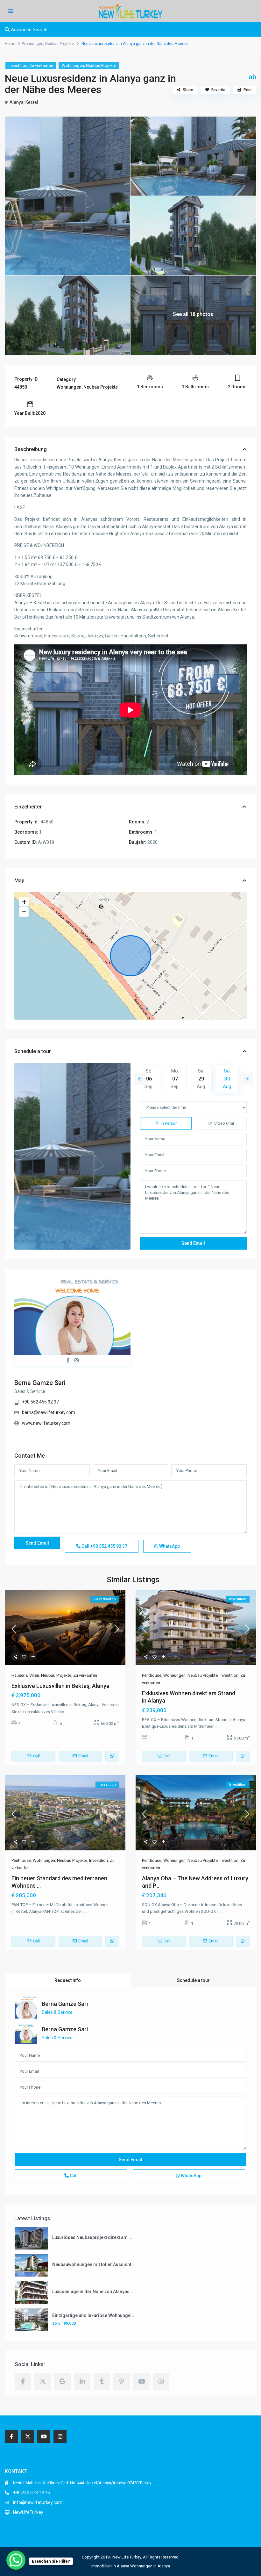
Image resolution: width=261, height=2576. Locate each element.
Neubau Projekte (60, 44)
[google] (62, 2381)
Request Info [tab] (68, 1980)
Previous (140, 1079)
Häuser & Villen (25, 1675)
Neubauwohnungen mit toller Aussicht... (94, 2264)
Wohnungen (33, 44)
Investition (18, 65)
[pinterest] (122, 2381)
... (66, 1712)
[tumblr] (102, 2381)
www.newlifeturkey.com (46, 1423)
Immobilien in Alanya (110, 2566)
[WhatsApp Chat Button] (16, 2560)
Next (247, 1079)
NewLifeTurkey (28, 2512)
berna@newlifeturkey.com (49, 1412)
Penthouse (152, 1675)
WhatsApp (169, 1546)
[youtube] (141, 2381)
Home (10, 44)
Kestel (32, 102)
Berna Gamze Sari (40, 1383)
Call (104, 1546)
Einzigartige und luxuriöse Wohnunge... (93, 2315)
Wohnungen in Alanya (150, 2566)
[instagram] (161, 2381)
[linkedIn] (82, 2381)
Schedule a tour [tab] (193, 1980)
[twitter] (43, 2381)
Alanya (17, 102)
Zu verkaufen (41, 65)
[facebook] (23, 2381)
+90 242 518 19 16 (32, 2493)
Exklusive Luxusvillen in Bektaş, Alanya (60, 1686)
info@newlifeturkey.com (38, 2502)
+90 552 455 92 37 (40, 1402)
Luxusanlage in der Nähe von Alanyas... (93, 2292)
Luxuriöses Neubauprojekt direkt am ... (92, 2237)
